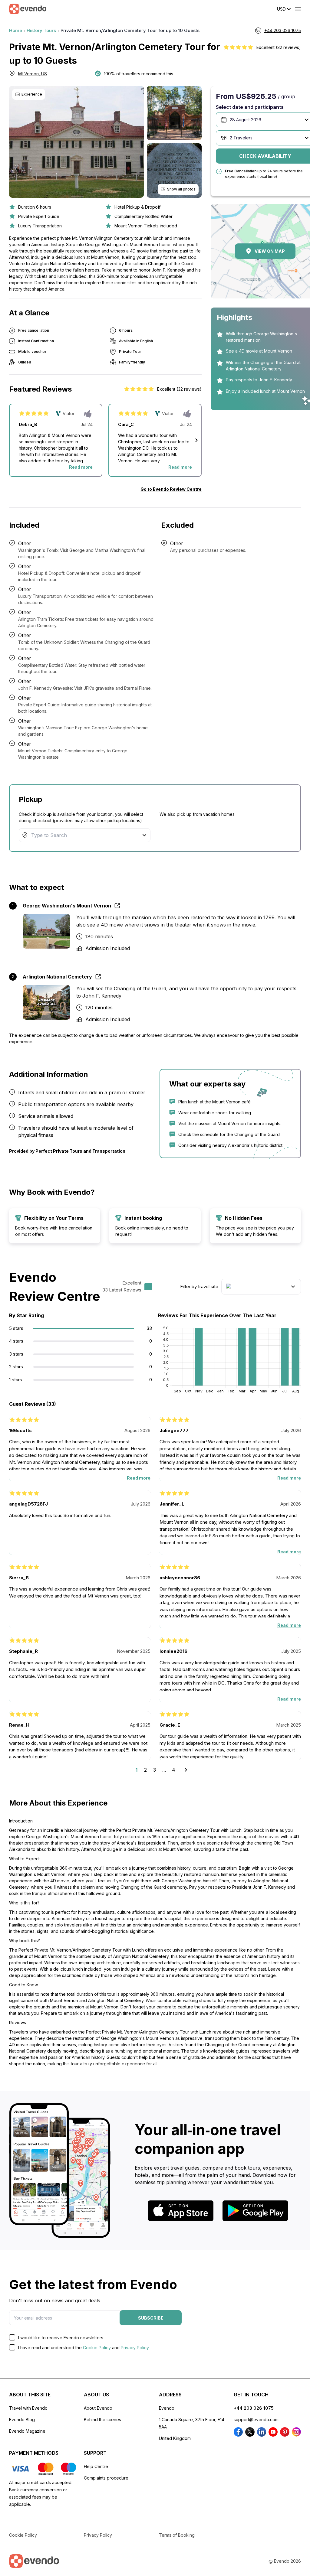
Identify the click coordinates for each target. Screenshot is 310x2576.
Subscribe (151, 2318)
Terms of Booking (177, 2535)
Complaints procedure (106, 2478)
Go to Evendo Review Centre (171, 489)
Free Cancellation (241, 171)
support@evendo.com (256, 2420)
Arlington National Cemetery (57, 977)
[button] (196, 440)
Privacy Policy (135, 2348)
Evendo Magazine (27, 2431)
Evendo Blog (22, 2420)
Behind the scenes (102, 2420)
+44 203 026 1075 (254, 2408)
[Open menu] (298, 9)
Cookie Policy (97, 2348)
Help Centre (96, 2466)
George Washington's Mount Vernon (67, 906)
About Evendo (98, 2408)
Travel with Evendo (28, 2408)
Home (16, 30)
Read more (81, 467)
